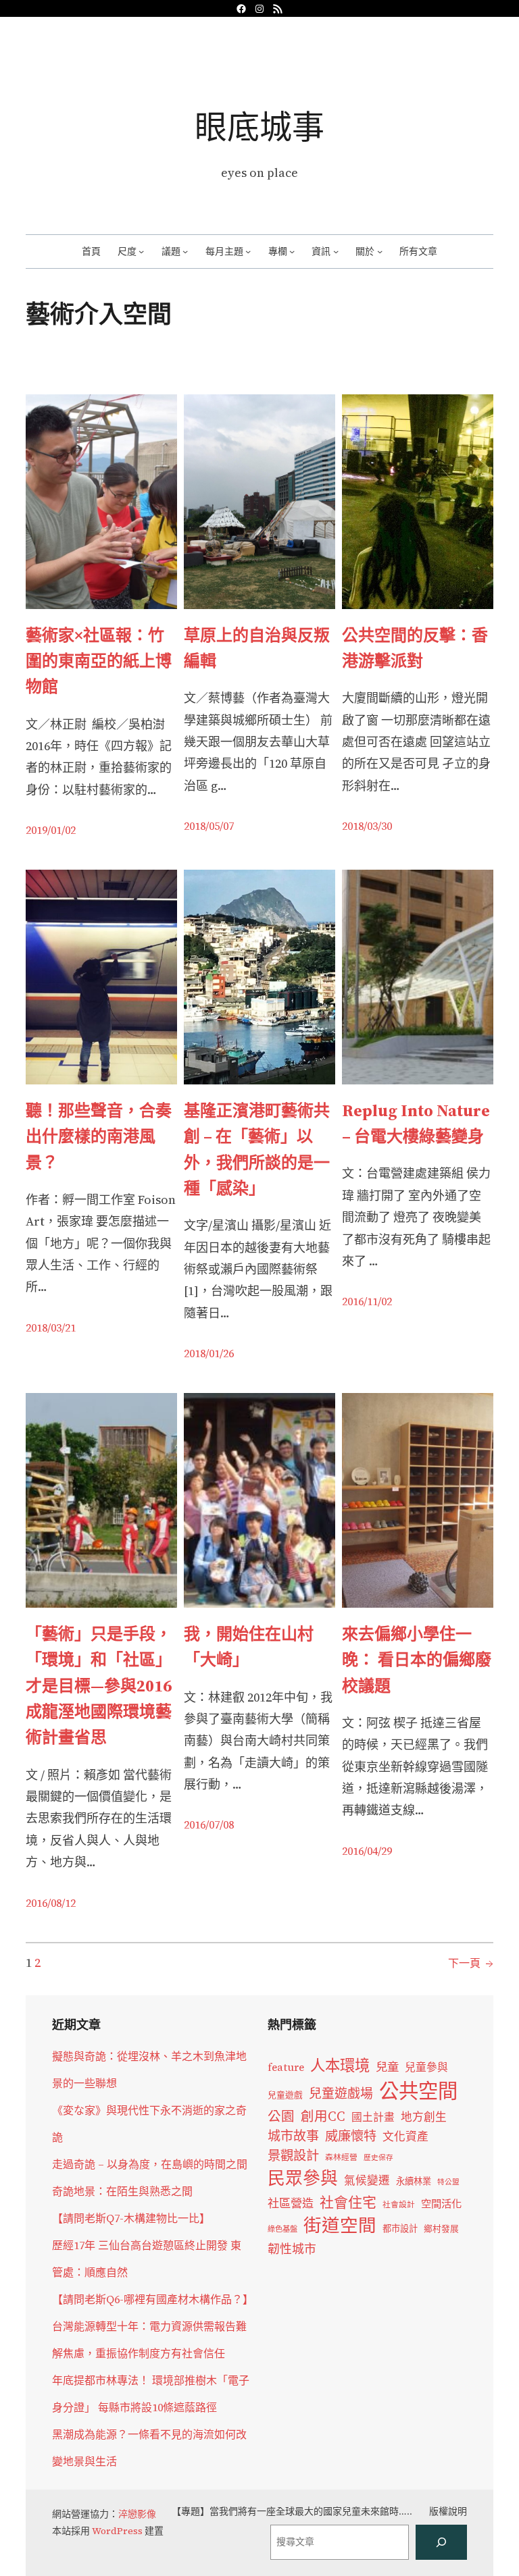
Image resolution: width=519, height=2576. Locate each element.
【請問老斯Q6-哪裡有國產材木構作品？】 (153, 2299)
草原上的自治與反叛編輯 (257, 648)
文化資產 (405, 2137)
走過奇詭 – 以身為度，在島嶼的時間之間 (150, 2164)
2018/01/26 (209, 1353)
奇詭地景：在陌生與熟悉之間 (122, 2191)
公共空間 (418, 2091)
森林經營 (341, 2157)
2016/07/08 (209, 1824)
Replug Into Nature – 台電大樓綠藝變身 (416, 1123)
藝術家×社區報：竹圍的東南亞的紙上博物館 (99, 661)
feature (286, 2067)
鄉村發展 (441, 2229)
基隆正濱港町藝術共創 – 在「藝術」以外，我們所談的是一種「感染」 (257, 1149)
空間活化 (441, 2204)
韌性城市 (292, 2249)
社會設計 (399, 2205)
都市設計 (400, 2228)
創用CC (323, 2117)
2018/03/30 (367, 826)
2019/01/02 (51, 830)
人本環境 (340, 2066)
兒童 (387, 2067)
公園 (281, 2117)
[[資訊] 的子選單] (336, 251)
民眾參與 (303, 2178)
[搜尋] (441, 2542)
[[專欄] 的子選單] (292, 251)
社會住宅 (348, 2202)
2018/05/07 (209, 826)
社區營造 (291, 2203)
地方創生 (424, 2117)
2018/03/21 (51, 1328)
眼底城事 (259, 127)
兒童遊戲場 (341, 2093)
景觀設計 (293, 2155)
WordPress (117, 2531)
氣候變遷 (367, 2181)
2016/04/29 (367, 1851)
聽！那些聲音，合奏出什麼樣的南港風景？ (99, 1136)
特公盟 (448, 2182)
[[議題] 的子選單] (185, 251)
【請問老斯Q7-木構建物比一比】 (131, 2218)
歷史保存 (378, 2158)
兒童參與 (426, 2067)
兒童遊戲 (285, 2095)
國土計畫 (373, 2117)
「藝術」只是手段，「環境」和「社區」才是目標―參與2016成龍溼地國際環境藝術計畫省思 (99, 1686)
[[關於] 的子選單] (380, 251)
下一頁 (471, 1963)
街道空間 (340, 2226)
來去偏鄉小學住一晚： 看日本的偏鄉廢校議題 (417, 1660)
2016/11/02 (367, 1301)
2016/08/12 (51, 1903)
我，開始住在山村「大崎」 (249, 1647)
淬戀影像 (137, 2514)
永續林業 (414, 2181)
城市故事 (293, 2136)
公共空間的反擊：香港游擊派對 (415, 648)
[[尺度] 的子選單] (141, 251)
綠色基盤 (282, 2229)
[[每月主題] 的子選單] (248, 251)
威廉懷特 (351, 2136)
